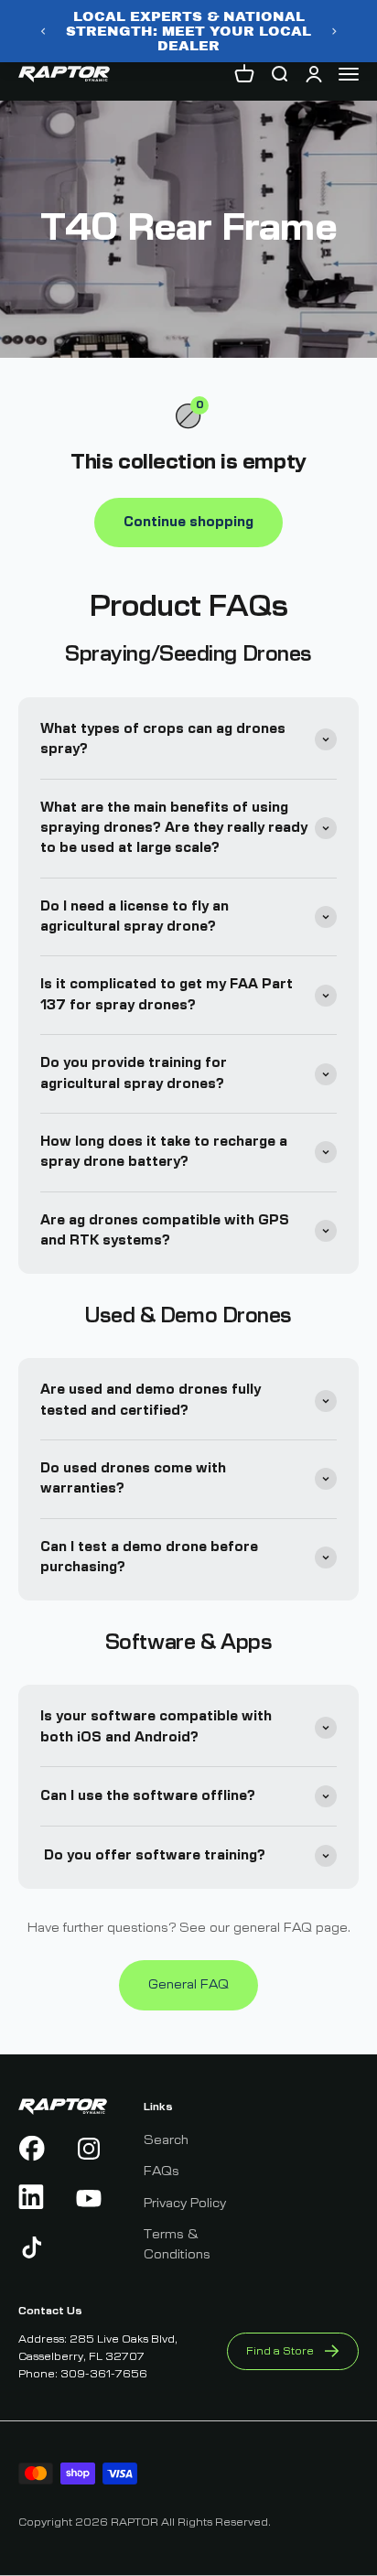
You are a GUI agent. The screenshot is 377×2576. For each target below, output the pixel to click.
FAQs (162, 2172)
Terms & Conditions (177, 2245)
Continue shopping (188, 523)
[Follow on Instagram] (91, 2149)
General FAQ (188, 1985)
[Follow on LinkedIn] (34, 2198)
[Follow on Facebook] (34, 2149)
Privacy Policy (185, 2204)
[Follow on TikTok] (34, 2247)
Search (166, 2140)
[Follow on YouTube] (91, 2198)
